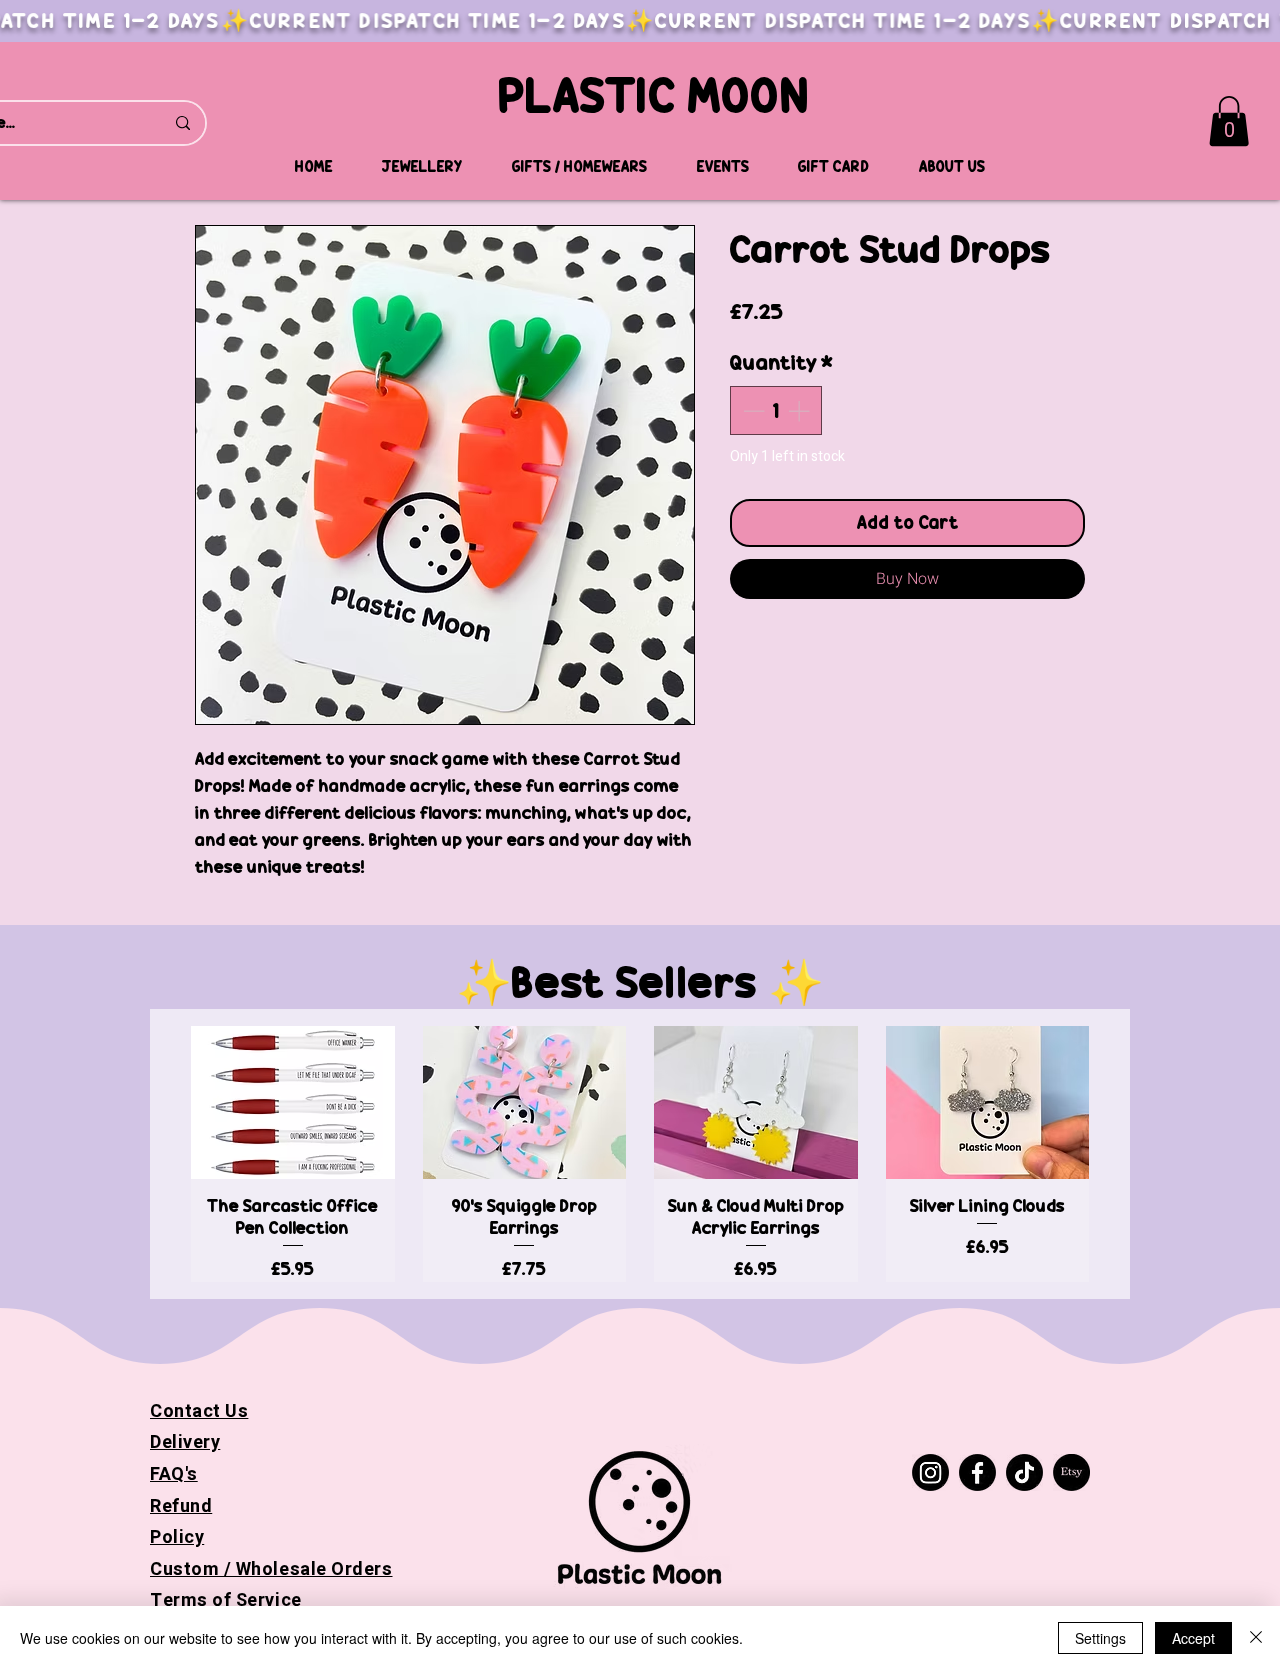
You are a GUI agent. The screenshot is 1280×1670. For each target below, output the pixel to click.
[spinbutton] (776, 410)
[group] (640, 1153)
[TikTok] (1024, 1472)
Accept (1193, 1638)
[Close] (1256, 1638)
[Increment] (800, 410)
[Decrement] (751, 410)
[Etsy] (1071, 1472)
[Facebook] (977, 1472)
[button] (1229, 121)
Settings (1100, 1638)
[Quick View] (293, 1102)
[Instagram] (930, 1472)
